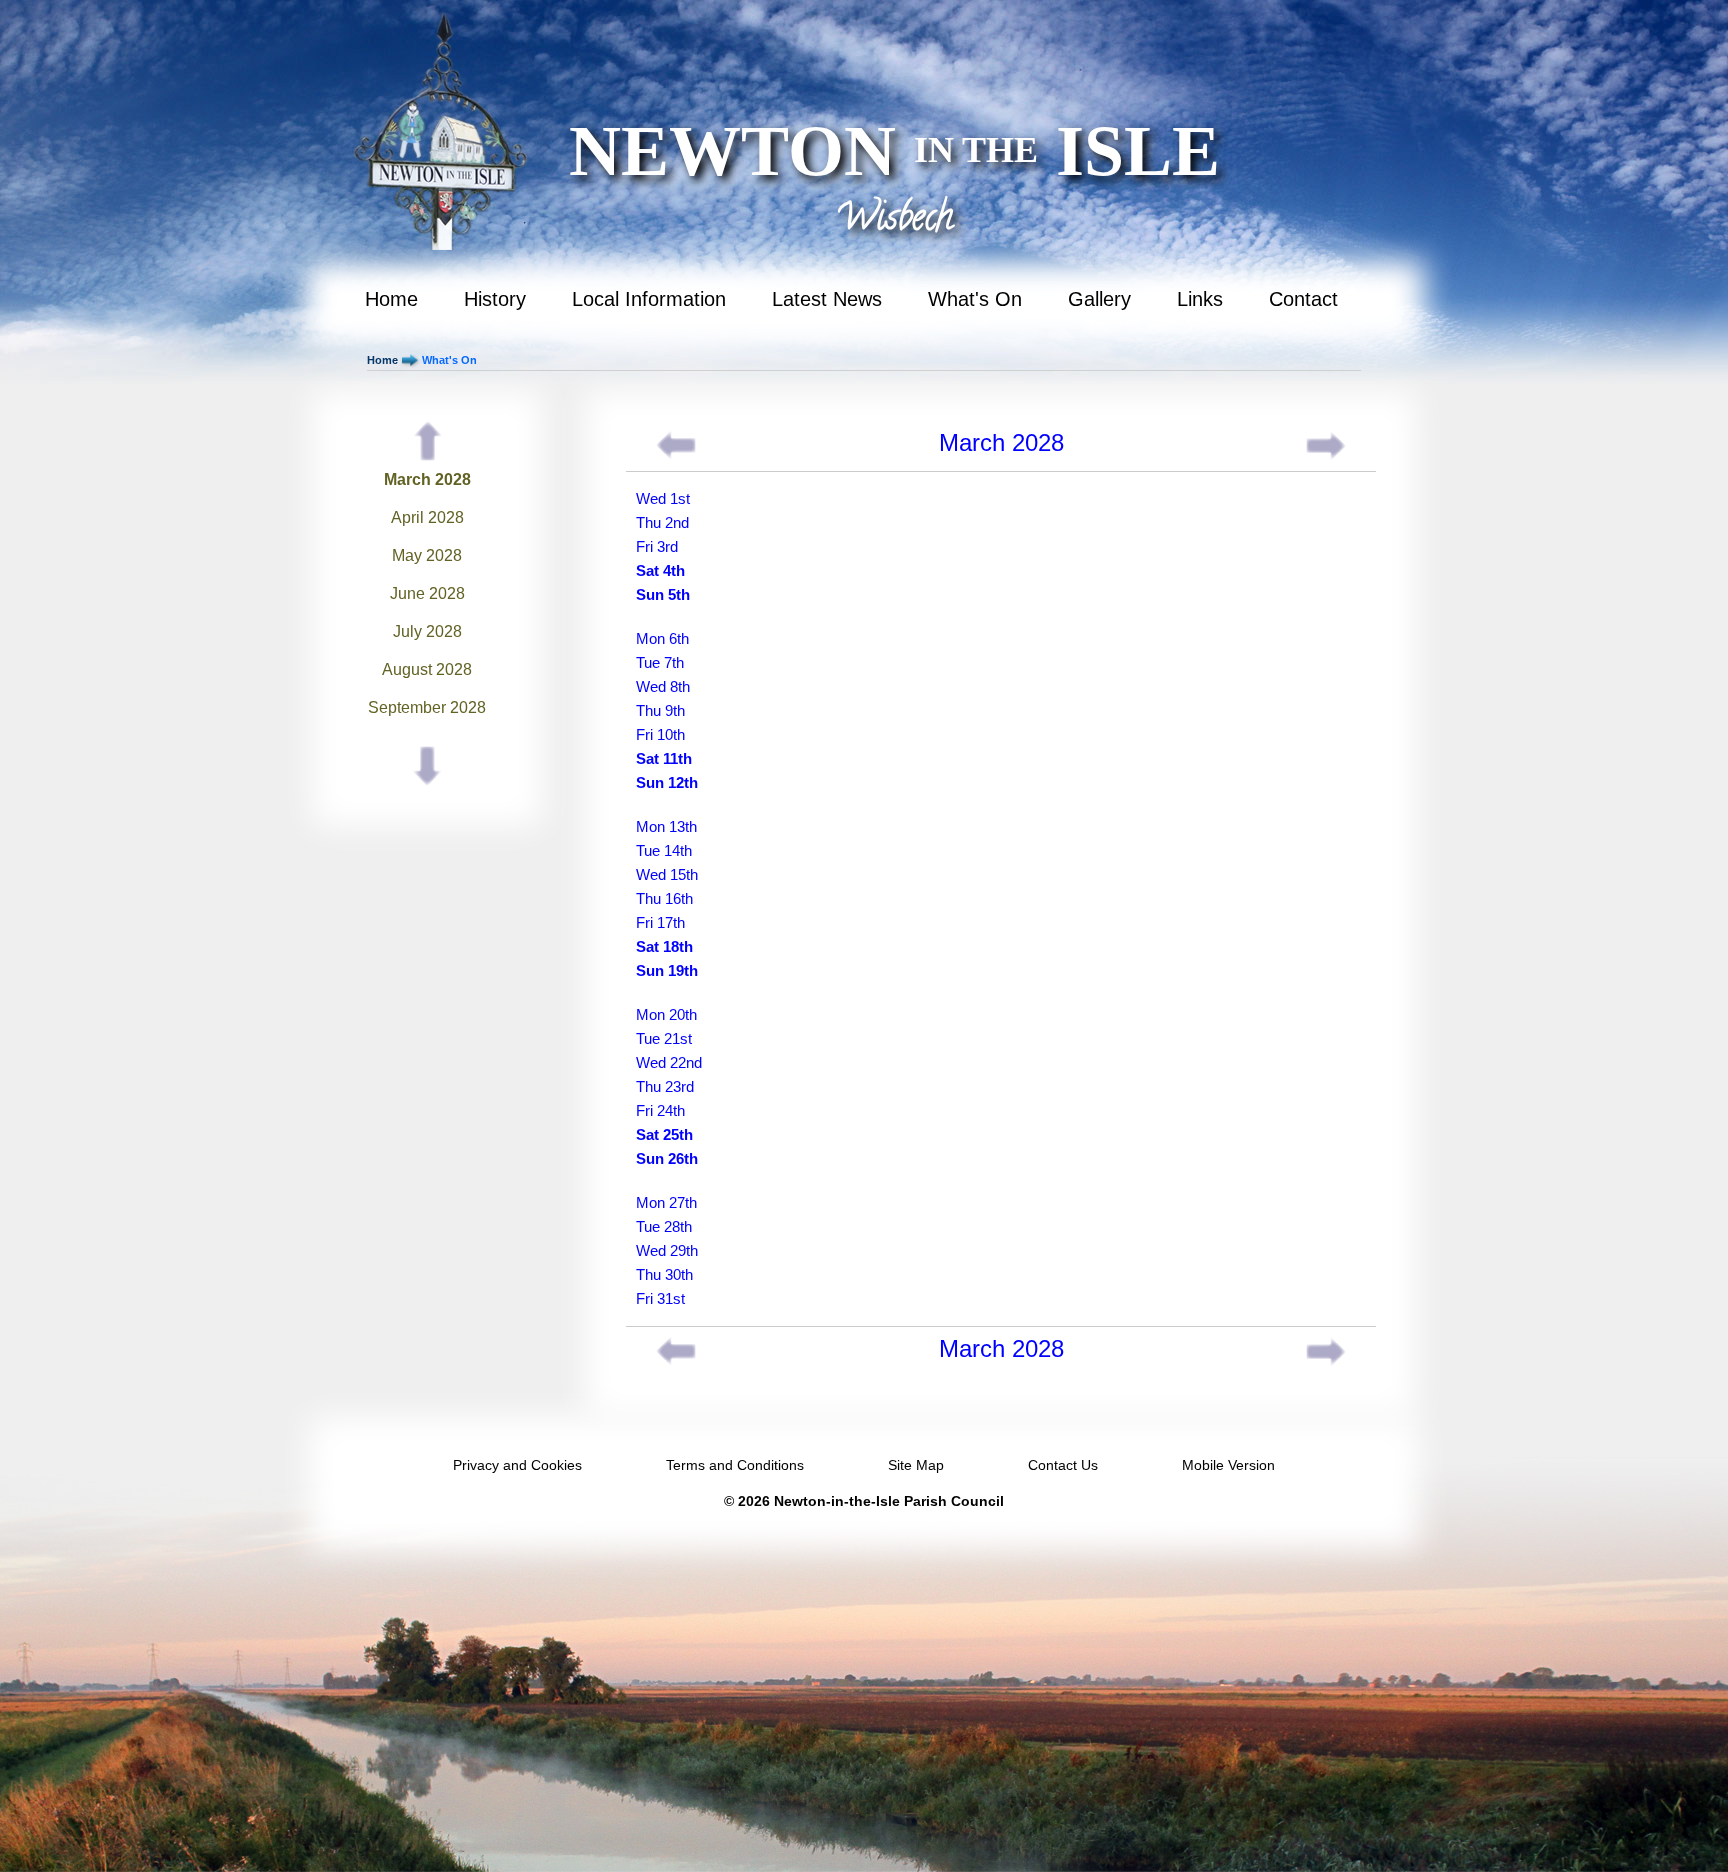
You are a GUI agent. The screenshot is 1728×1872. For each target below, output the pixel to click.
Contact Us (1063, 1465)
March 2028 (427, 479)
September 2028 (427, 707)
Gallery (1099, 299)
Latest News (827, 299)
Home (391, 299)
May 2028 (427, 555)
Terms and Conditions (735, 1465)
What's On (975, 299)
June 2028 (427, 593)
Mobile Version (1228, 1465)
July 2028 (427, 631)
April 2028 (427, 517)
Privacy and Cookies (517, 1465)
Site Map (916, 1465)
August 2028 (427, 669)
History (495, 299)
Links (1200, 299)
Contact (1303, 299)
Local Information (649, 299)
